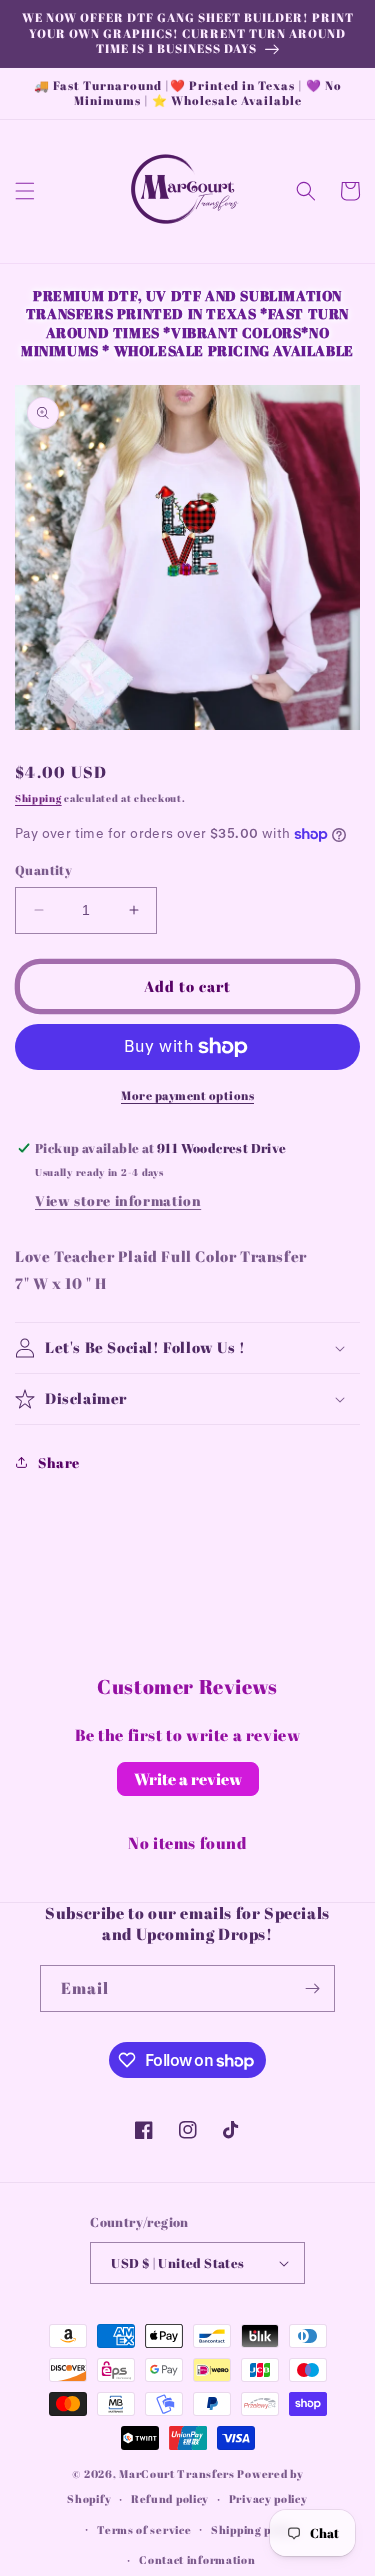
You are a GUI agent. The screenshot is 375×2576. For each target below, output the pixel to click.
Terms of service (144, 2529)
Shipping (38, 798)
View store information (118, 1200)
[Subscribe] (312, 1988)
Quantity (43, 870)
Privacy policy (268, 2498)
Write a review (188, 1779)
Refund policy (170, 2498)
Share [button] (59, 1462)
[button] (25, 191)
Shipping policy (254, 2529)
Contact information (197, 2559)
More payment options (187, 1095)
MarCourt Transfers (178, 2473)
